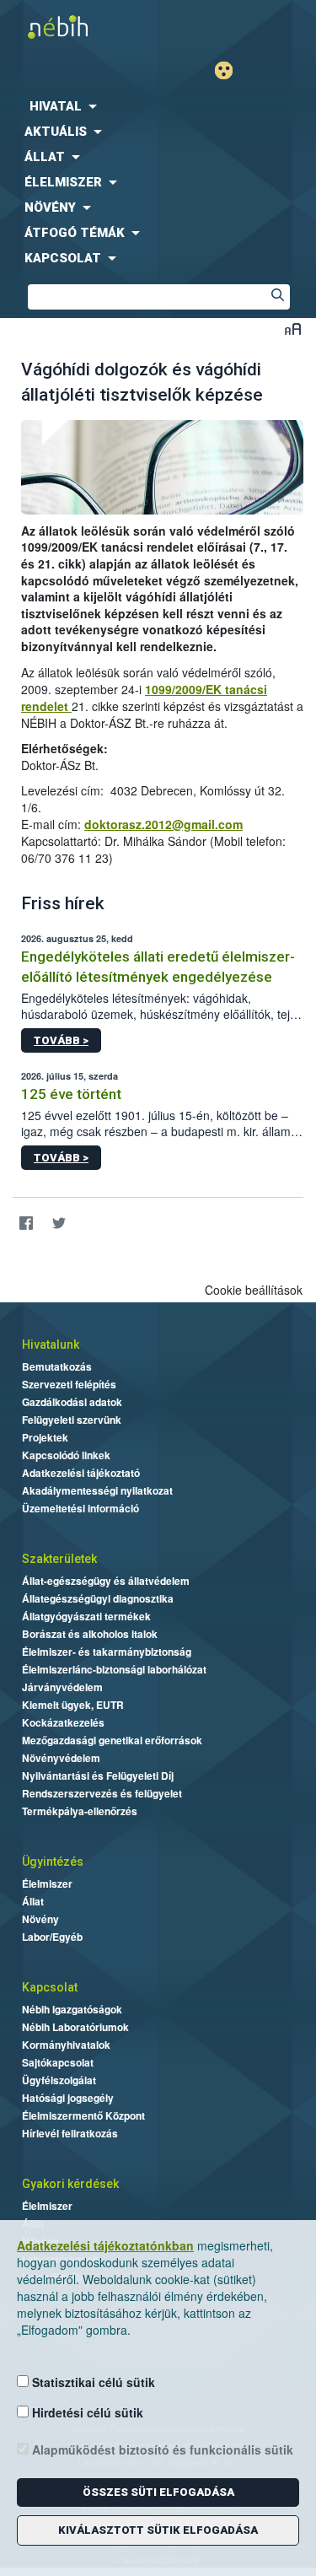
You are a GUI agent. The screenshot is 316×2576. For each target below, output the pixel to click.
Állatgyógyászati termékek (86, 1616)
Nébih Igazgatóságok (72, 2009)
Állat (33, 1901)
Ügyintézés (53, 1862)
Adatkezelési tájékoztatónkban (105, 2245)
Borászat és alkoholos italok (90, 1634)
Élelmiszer (47, 1883)
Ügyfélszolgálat (59, 2080)
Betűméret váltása (293, 329)
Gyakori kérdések (70, 2184)
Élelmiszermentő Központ (83, 2115)
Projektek (45, 1437)
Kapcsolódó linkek (66, 1455)
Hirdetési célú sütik (86, 2412)
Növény (40, 1919)
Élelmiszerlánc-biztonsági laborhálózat (114, 1669)
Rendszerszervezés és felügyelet (102, 1793)
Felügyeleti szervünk (72, 1420)
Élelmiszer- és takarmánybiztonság (107, 1652)
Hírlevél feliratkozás (70, 2133)
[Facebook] (26, 1223)
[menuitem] (158, 106)
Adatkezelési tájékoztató (81, 1473)
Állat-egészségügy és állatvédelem (106, 1581)
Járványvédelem (62, 1687)
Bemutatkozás (57, 1366)
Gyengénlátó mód (230, 70)
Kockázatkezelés (63, 1722)
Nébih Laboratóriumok (75, 2027)
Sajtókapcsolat (58, 2062)
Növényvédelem (61, 1758)
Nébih (79, 27)
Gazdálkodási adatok (72, 1402)
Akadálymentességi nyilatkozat (97, 1490)
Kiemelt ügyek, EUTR (73, 1705)
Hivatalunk (51, 1345)
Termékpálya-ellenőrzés (80, 1811)
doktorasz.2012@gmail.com (163, 824)
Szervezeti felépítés (69, 1384)
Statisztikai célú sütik (92, 2382)
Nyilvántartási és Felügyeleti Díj (98, 1776)
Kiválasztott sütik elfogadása (158, 2530)
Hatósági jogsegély (68, 2098)
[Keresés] (277, 297)
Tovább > (61, 1040)
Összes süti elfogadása (158, 2492)
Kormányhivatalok (66, 2045)
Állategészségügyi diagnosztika (98, 1598)
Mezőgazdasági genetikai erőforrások (112, 1740)
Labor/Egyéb (52, 1937)
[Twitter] (59, 1223)
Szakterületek (59, 1559)
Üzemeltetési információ (80, 1508)
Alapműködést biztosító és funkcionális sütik (161, 2449)
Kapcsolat (50, 1987)
